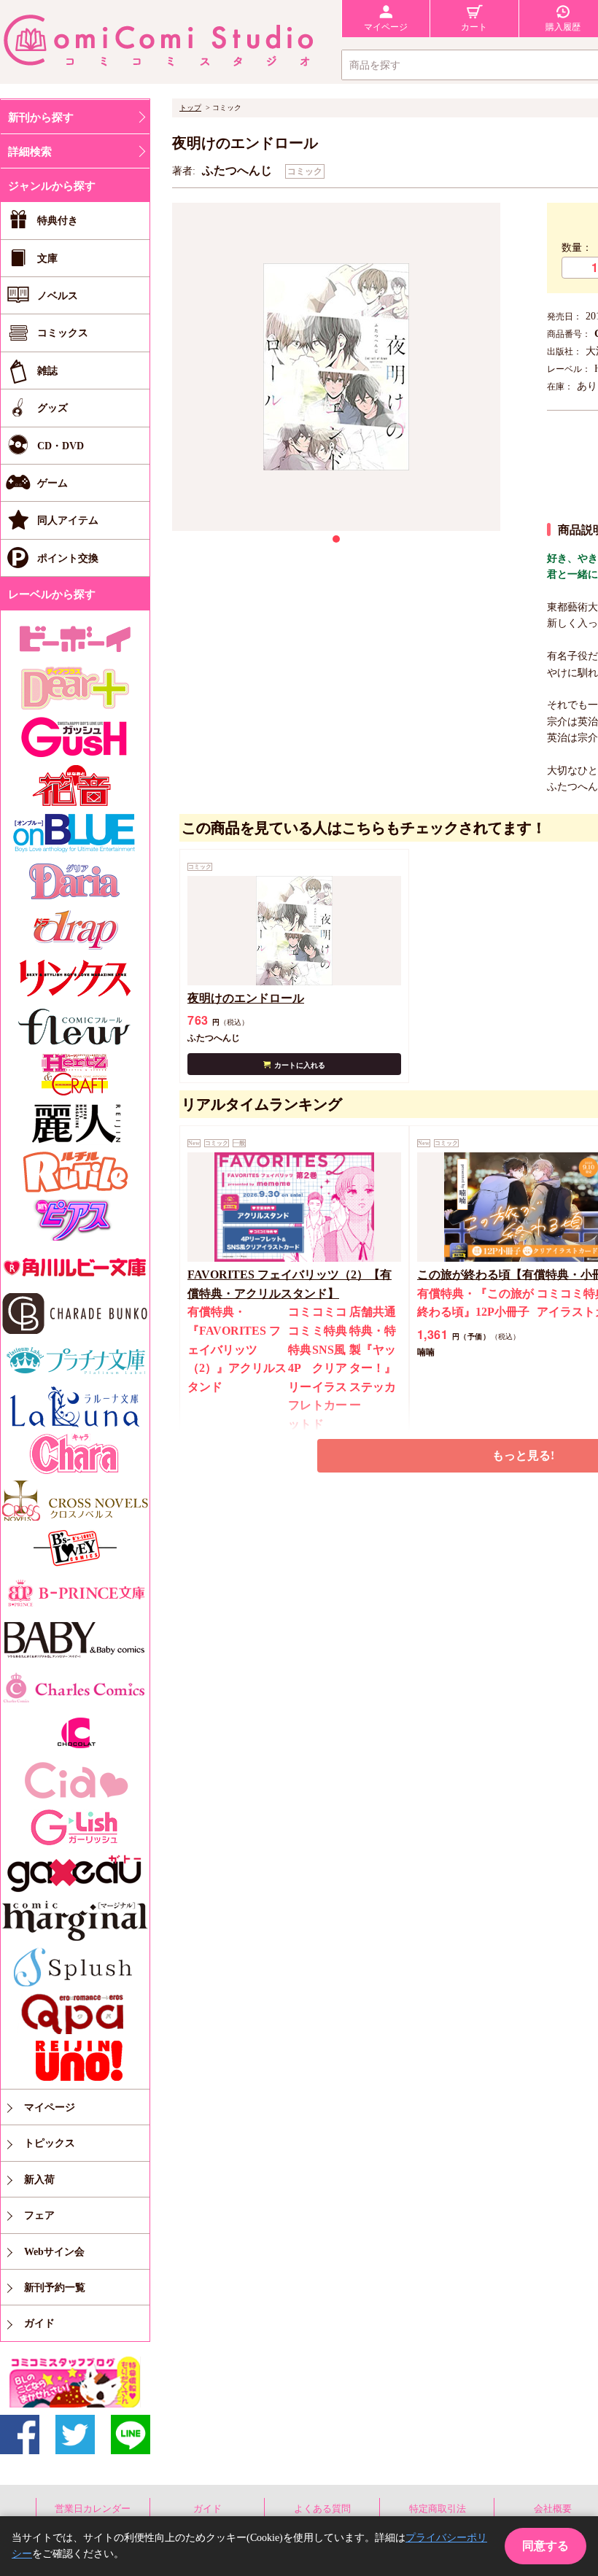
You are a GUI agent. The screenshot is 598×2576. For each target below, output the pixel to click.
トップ (190, 108)
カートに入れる (300, 1065)
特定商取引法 (438, 2509)
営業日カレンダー (93, 2509)
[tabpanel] (336, 367)
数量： (577, 248)
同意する (545, 2546)
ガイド (207, 2509)
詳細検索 (30, 152)
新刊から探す (41, 117)
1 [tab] (336, 539)
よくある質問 (322, 2509)
